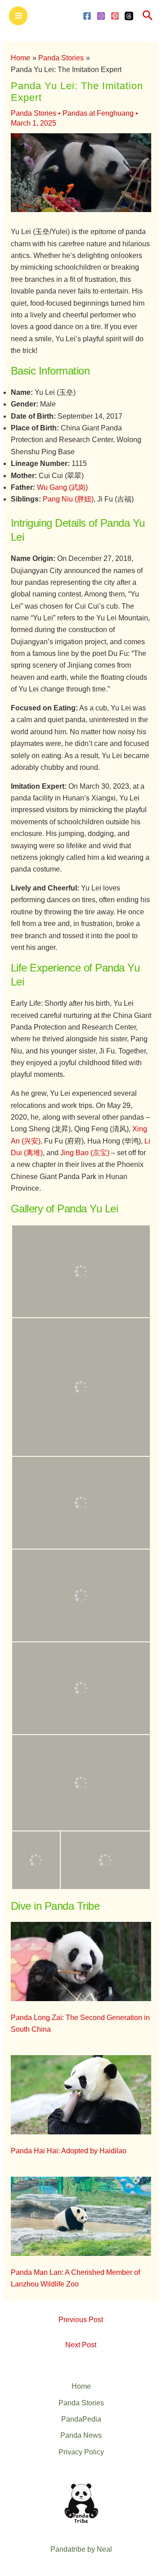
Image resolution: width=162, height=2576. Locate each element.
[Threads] (129, 16)
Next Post (81, 2345)
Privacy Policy (81, 2452)
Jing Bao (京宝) (85, 1153)
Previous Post (81, 2320)
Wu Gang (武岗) (62, 487)
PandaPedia (81, 2419)
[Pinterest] (115, 16)
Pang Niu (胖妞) (68, 499)
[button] (148, 16)
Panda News (81, 2435)
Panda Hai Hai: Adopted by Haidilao (69, 2151)
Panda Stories (34, 113)
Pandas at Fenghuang (98, 113)
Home (81, 2386)
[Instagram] (101, 16)
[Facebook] (87, 16)
